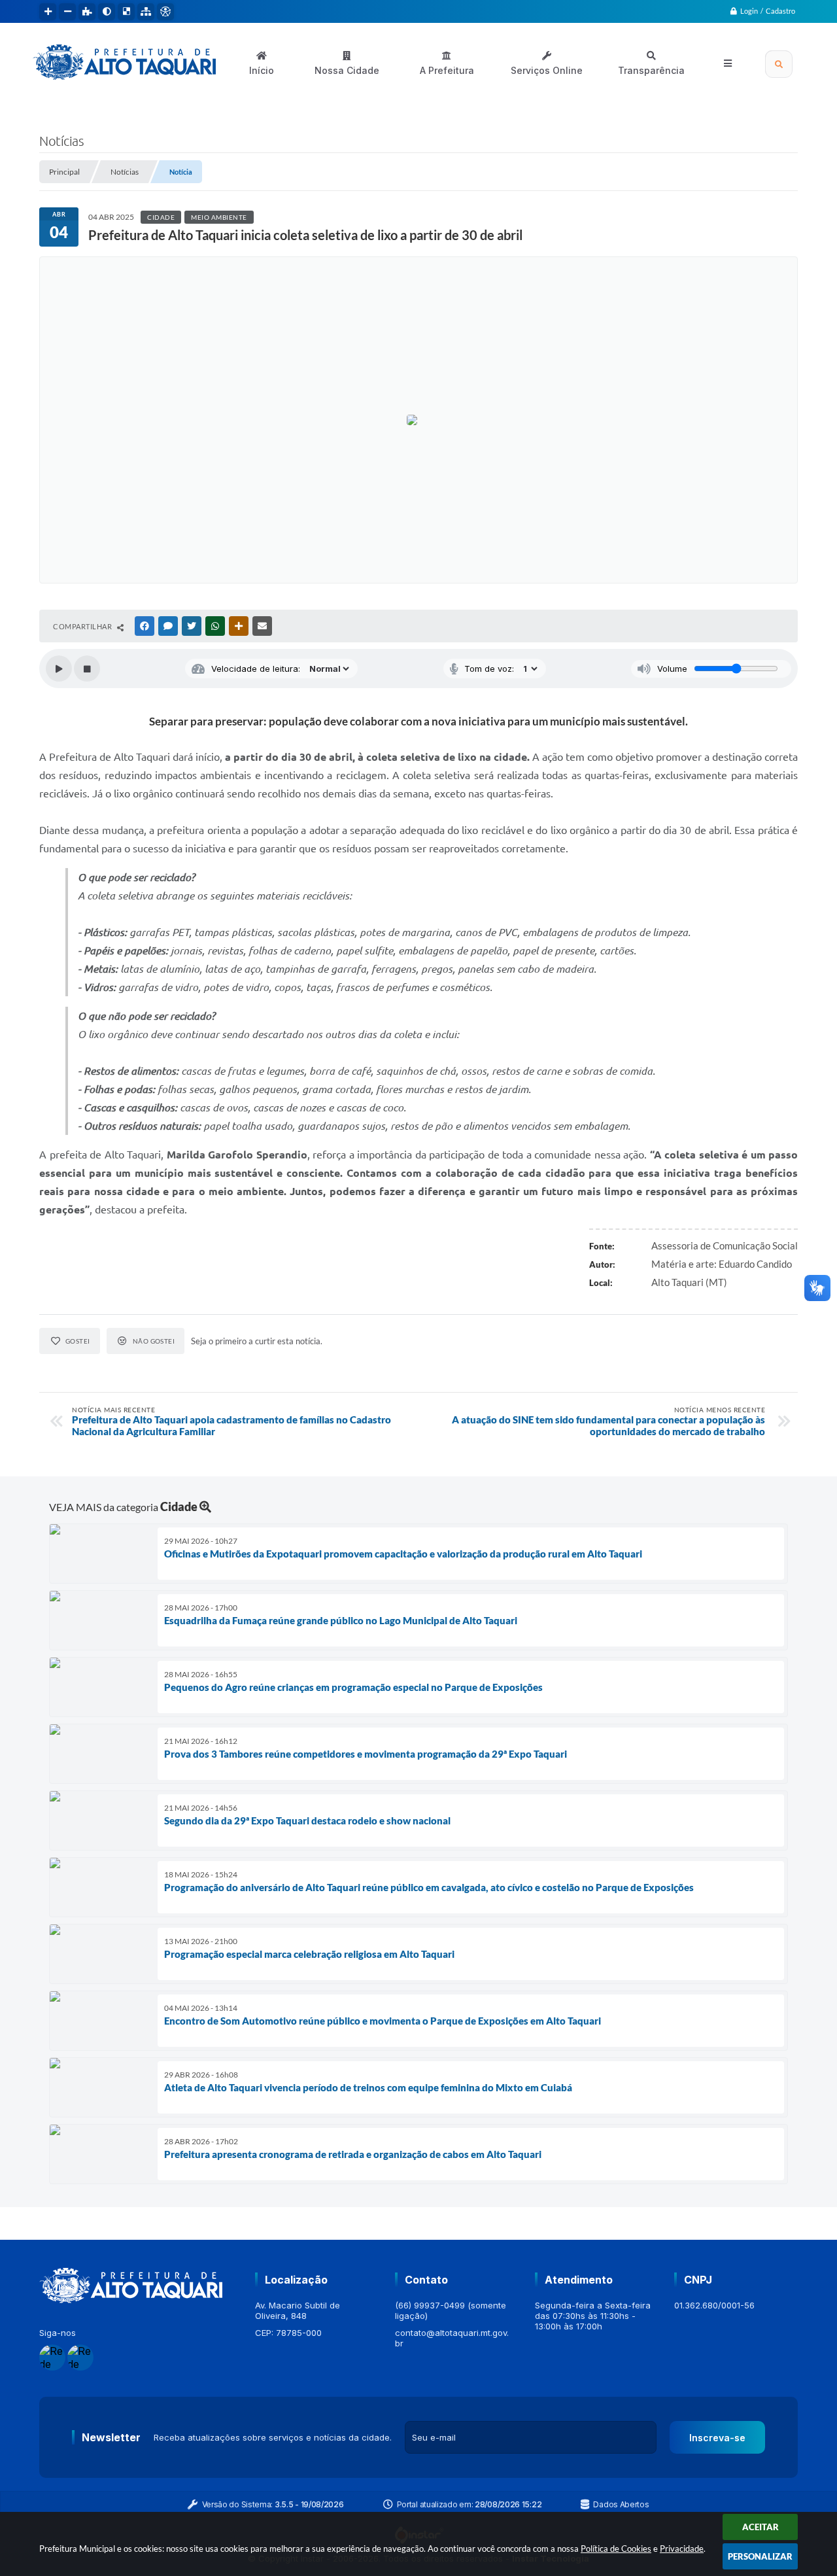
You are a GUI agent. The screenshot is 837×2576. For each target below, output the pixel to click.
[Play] (59, 669)
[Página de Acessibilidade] (165, 12)
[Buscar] (779, 64)
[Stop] (87, 669)
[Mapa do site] (146, 12)
